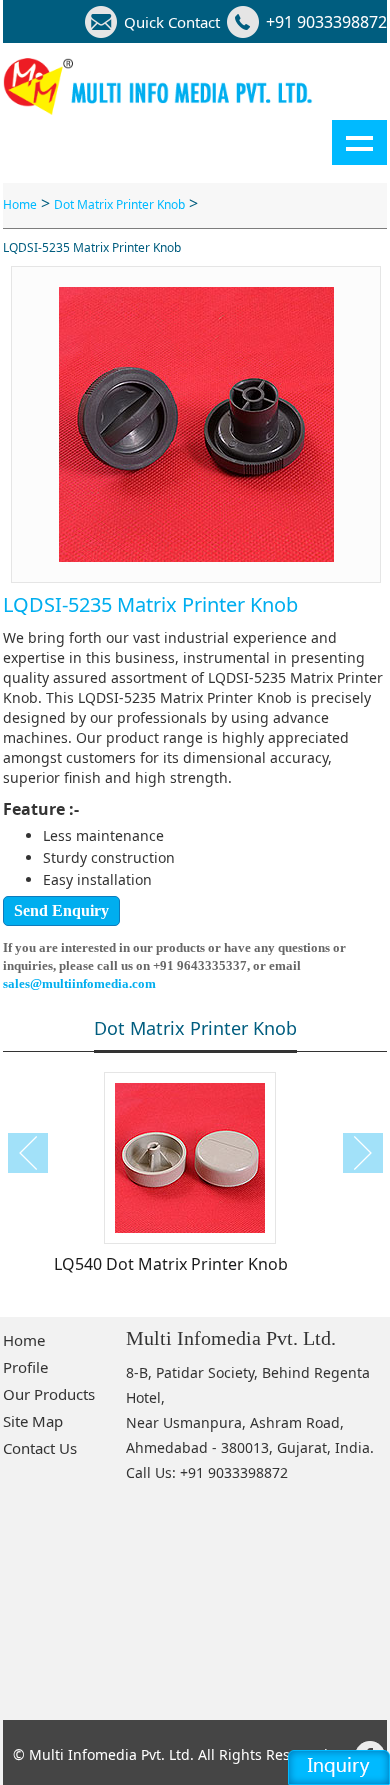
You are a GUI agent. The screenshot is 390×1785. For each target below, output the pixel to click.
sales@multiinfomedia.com (79, 983)
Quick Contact (172, 22)
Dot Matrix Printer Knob (119, 204)
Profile (25, 1367)
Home (20, 204)
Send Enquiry (61, 910)
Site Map (33, 1421)
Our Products (49, 1394)
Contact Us (40, 1448)
